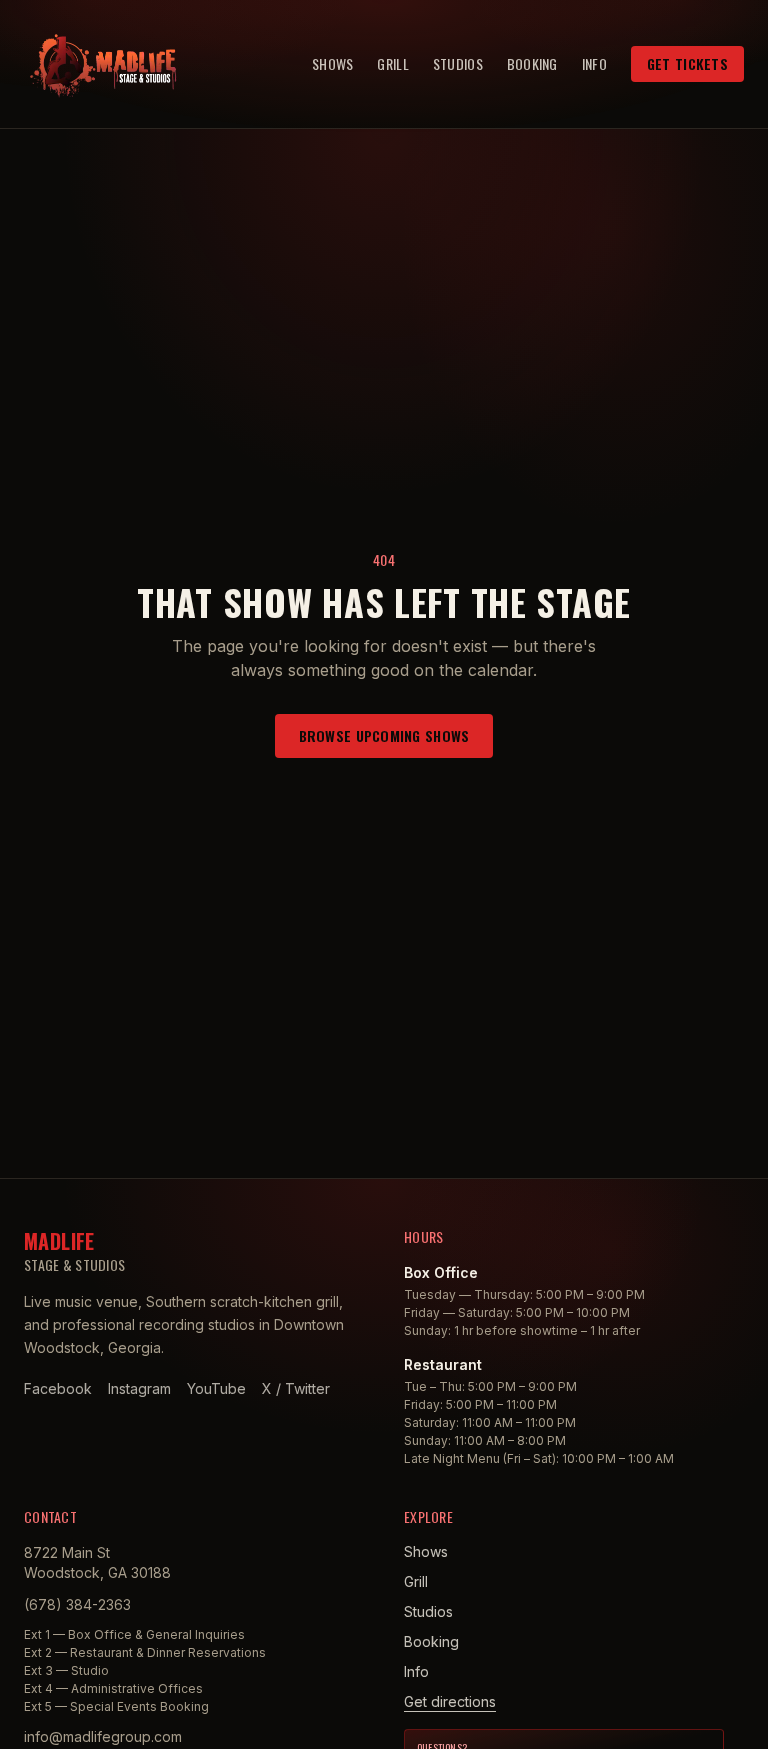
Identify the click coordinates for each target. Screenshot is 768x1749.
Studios (458, 64)
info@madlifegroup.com (103, 1736)
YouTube (216, 1388)
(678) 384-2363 (77, 1604)
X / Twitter (296, 1388)
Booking (532, 64)
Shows (332, 64)
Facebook (58, 1388)
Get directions (450, 1701)
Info (594, 64)
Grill (392, 64)
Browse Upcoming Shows (384, 735)
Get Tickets (687, 63)
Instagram (139, 1388)
